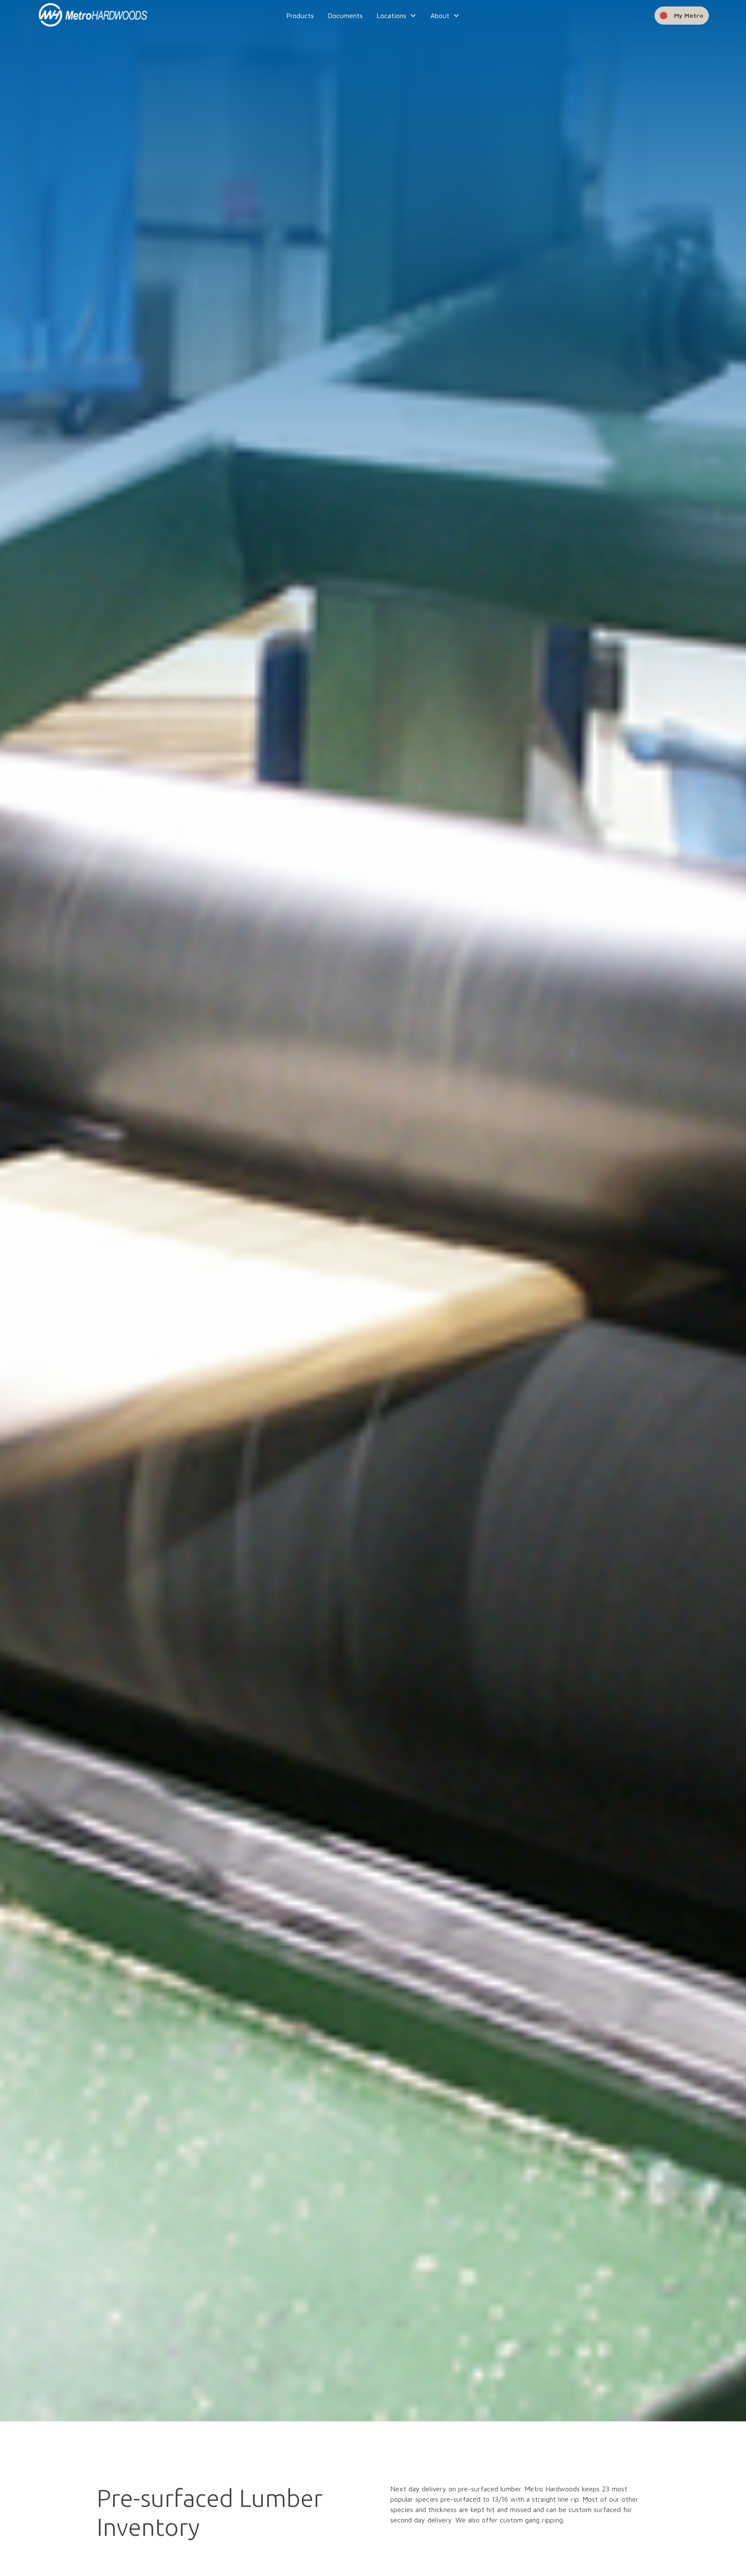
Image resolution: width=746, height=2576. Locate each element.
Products (300, 16)
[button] (397, 16)
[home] (107, 16)
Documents (345, 16)
